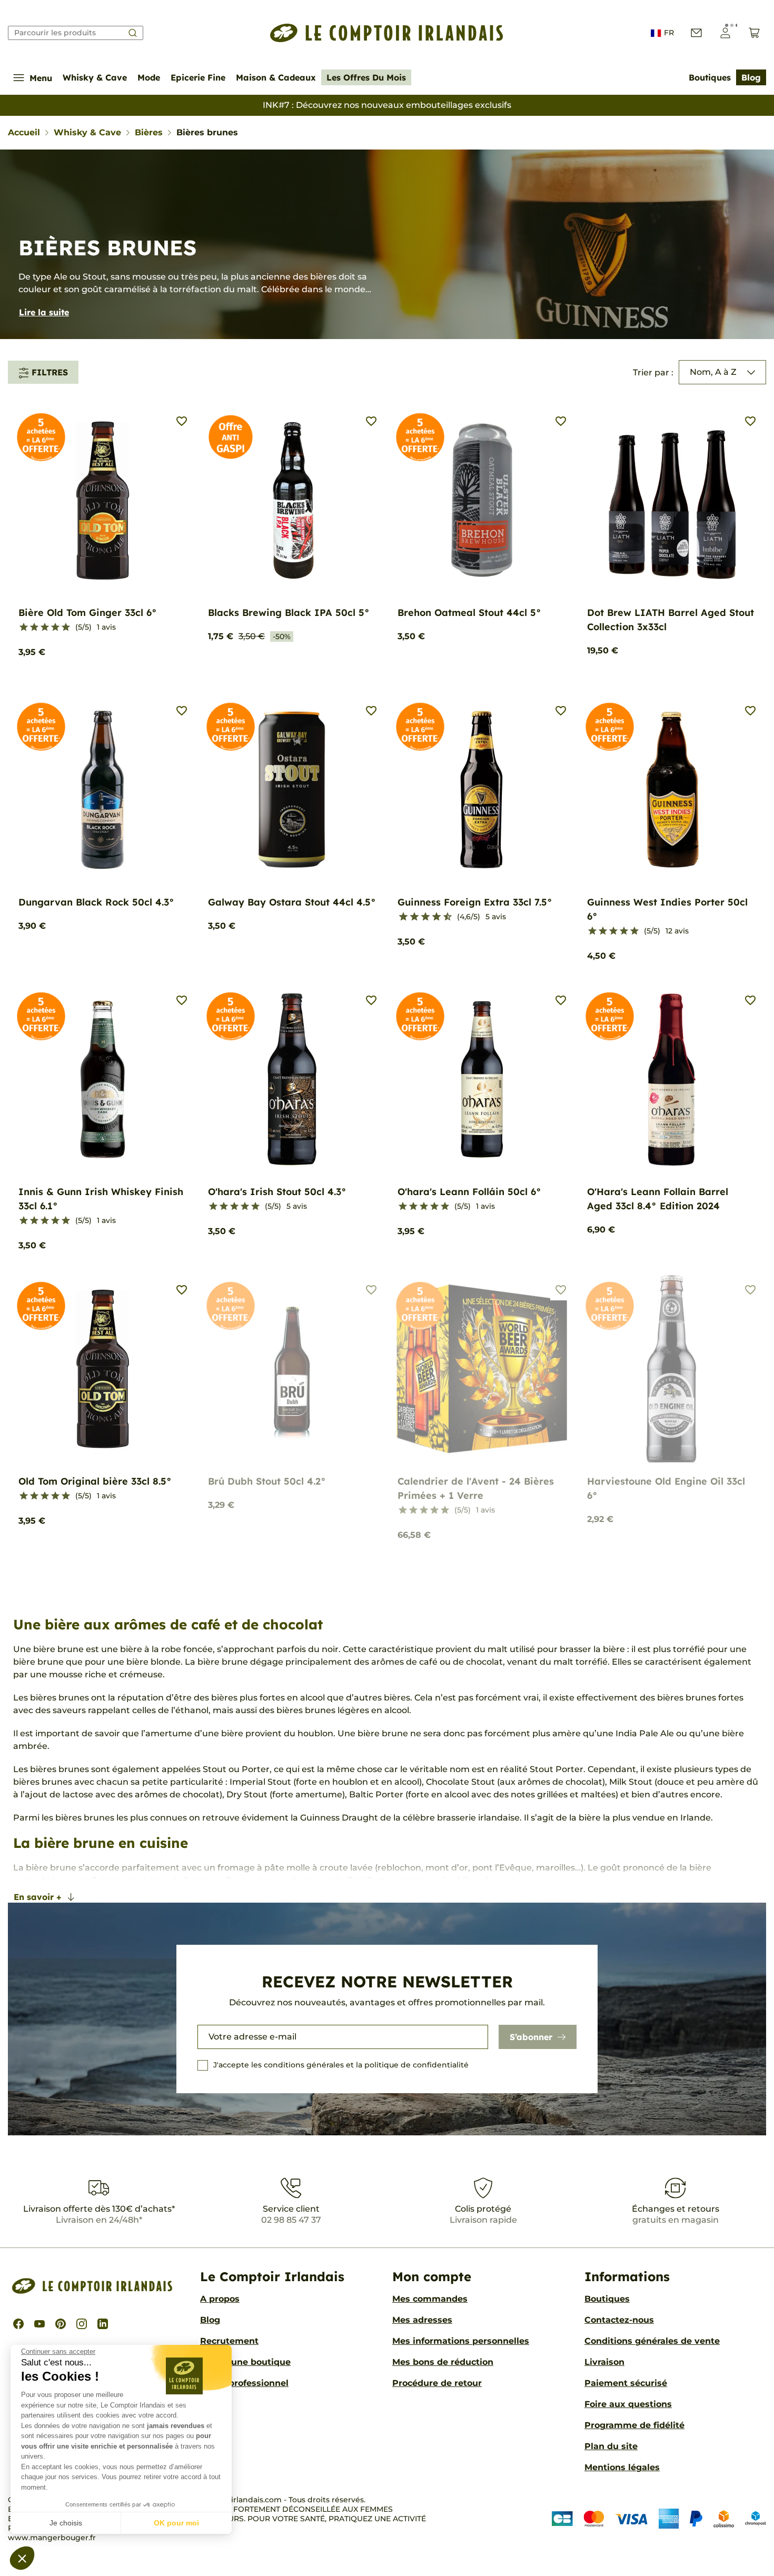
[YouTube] (39, 2324)
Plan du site (611, 2446)
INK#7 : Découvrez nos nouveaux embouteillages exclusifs (387, 105)
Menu (41, 78)
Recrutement (229, 2341)
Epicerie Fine (198, 77)
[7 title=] (432, 917)
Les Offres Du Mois (366, 77)
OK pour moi (176, 2523)
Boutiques (710, 77)
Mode (149, 77)
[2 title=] (34, 628)
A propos (220, 2299)
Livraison (604, 2362)
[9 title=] (443, 917)
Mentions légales (622, 2467)
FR (669, 33)
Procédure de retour (437, 2383)
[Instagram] (82, 2324)
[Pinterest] (61, 2324)
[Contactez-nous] (696, 33)
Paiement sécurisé (626, 2383)
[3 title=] (45, 628)
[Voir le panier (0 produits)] (754, 33)
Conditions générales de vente (652, 2341)
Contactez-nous (619, 2320)
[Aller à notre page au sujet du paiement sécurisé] (659, 2518)
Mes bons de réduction (443, 2362)
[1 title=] (24, 628)
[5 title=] (66, 628)
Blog (751, 77)
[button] (22, 2558)
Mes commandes (430, 2299)
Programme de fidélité (634, 2425)
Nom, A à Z (713, 372)
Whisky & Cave (95, 77)
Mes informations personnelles (461, 2341)
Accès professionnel (244, 2383)
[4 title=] (55, 628)
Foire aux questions (628, 2404)
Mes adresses (422, 2320)
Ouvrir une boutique (245, 2362)
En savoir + (38, 1897)
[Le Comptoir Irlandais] (387, 33)
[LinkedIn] (103, 2324)
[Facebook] (18, 2324)
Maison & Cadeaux (276, 77)
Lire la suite (44, 312)
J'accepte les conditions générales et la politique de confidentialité (341, 2065)
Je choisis (66, 2523)
